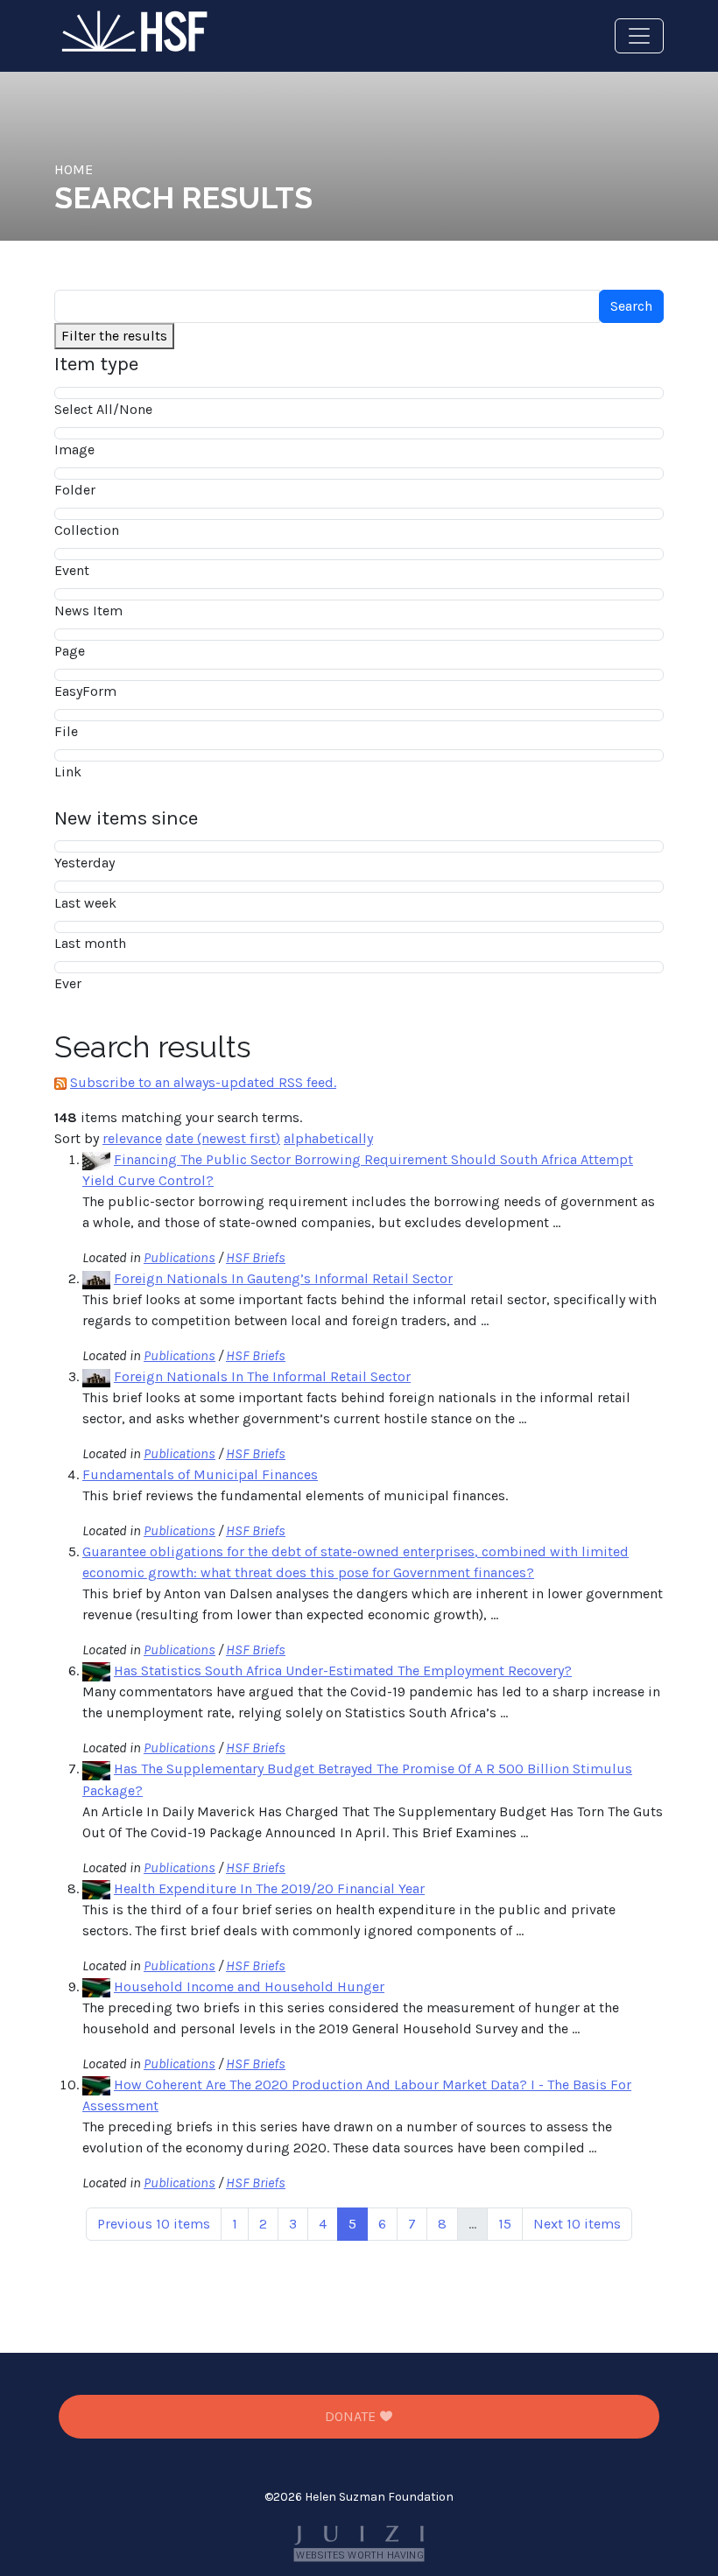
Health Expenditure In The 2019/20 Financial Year (269, 1888)
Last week (85, 903)
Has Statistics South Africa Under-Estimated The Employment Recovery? (343, 1671)
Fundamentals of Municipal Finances (200, 1474)
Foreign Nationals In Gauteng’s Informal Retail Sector (283, 1278)
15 (505, 2224)
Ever (68, 983)
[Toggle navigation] (639, 36)
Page (70, 651)
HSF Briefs (256, 1257)
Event (72, 570)
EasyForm (85, 691)
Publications (179, 1257)
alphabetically (328, 1138)
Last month (90, 943)
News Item (88, 611)
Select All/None (103, 409)
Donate (352, 2416)
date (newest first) (223, 1138)
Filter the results (114, 336)
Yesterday (84, 863)
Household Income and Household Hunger (249, 1986)
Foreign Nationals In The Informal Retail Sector (262, 1376)
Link (68, 772)
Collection (87, 530)
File (66, 731)
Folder (75, 490)
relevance (132, 1138)
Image (74, 449)
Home (74, 169)
